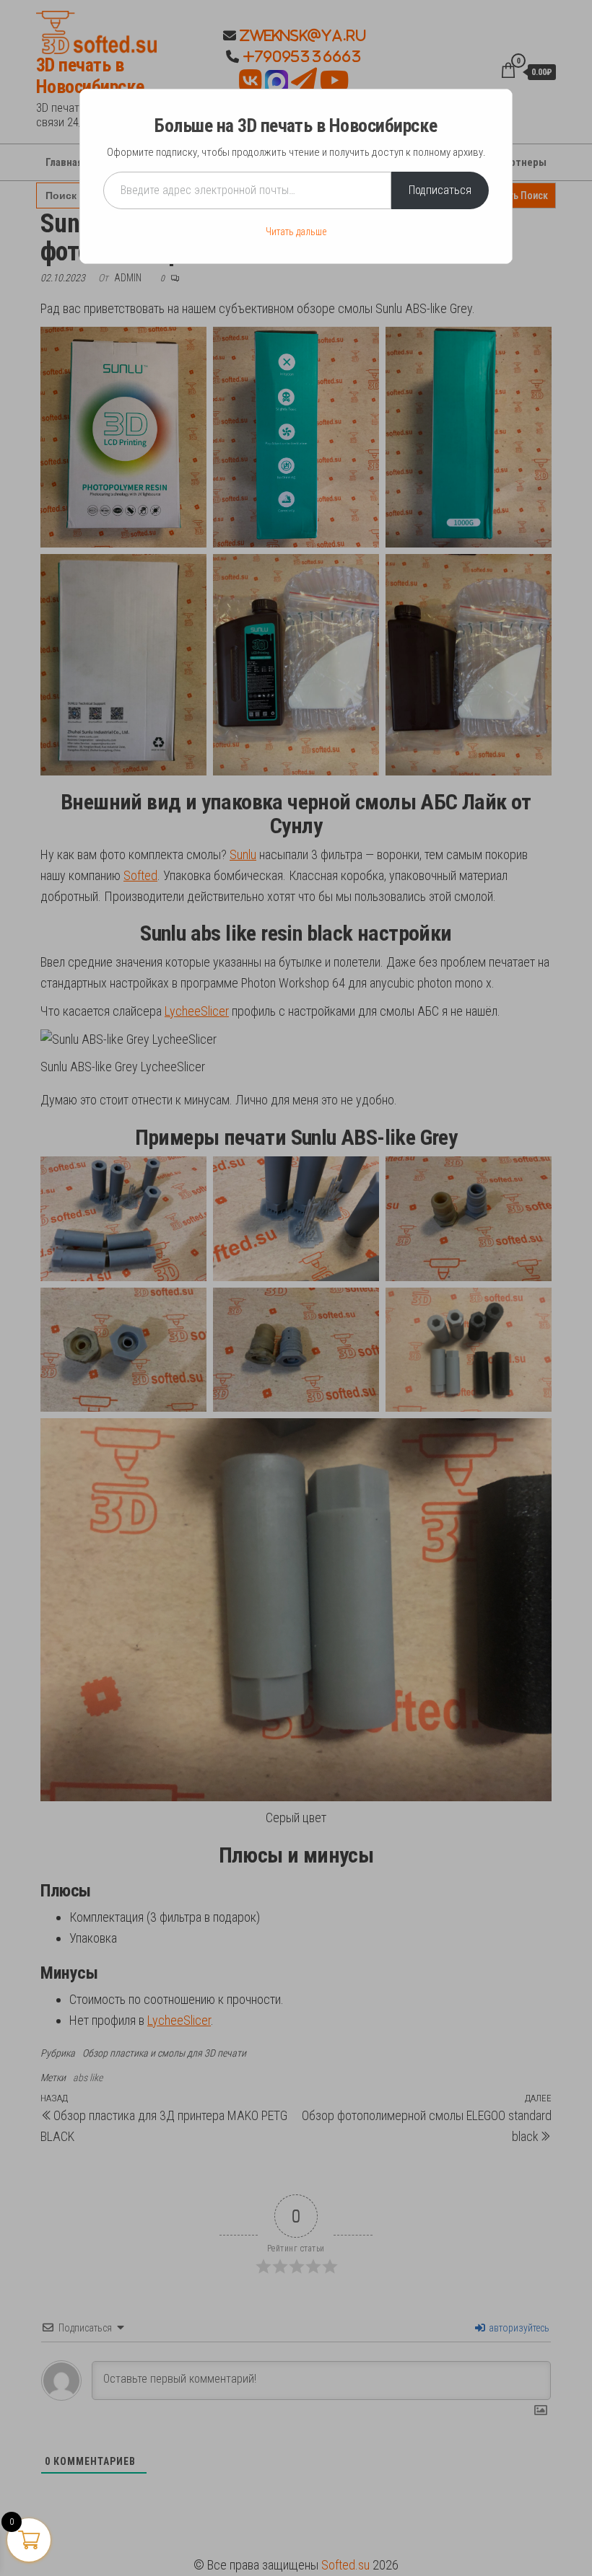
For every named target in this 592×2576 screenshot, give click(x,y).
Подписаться (440, 190)
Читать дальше (296, 232)
